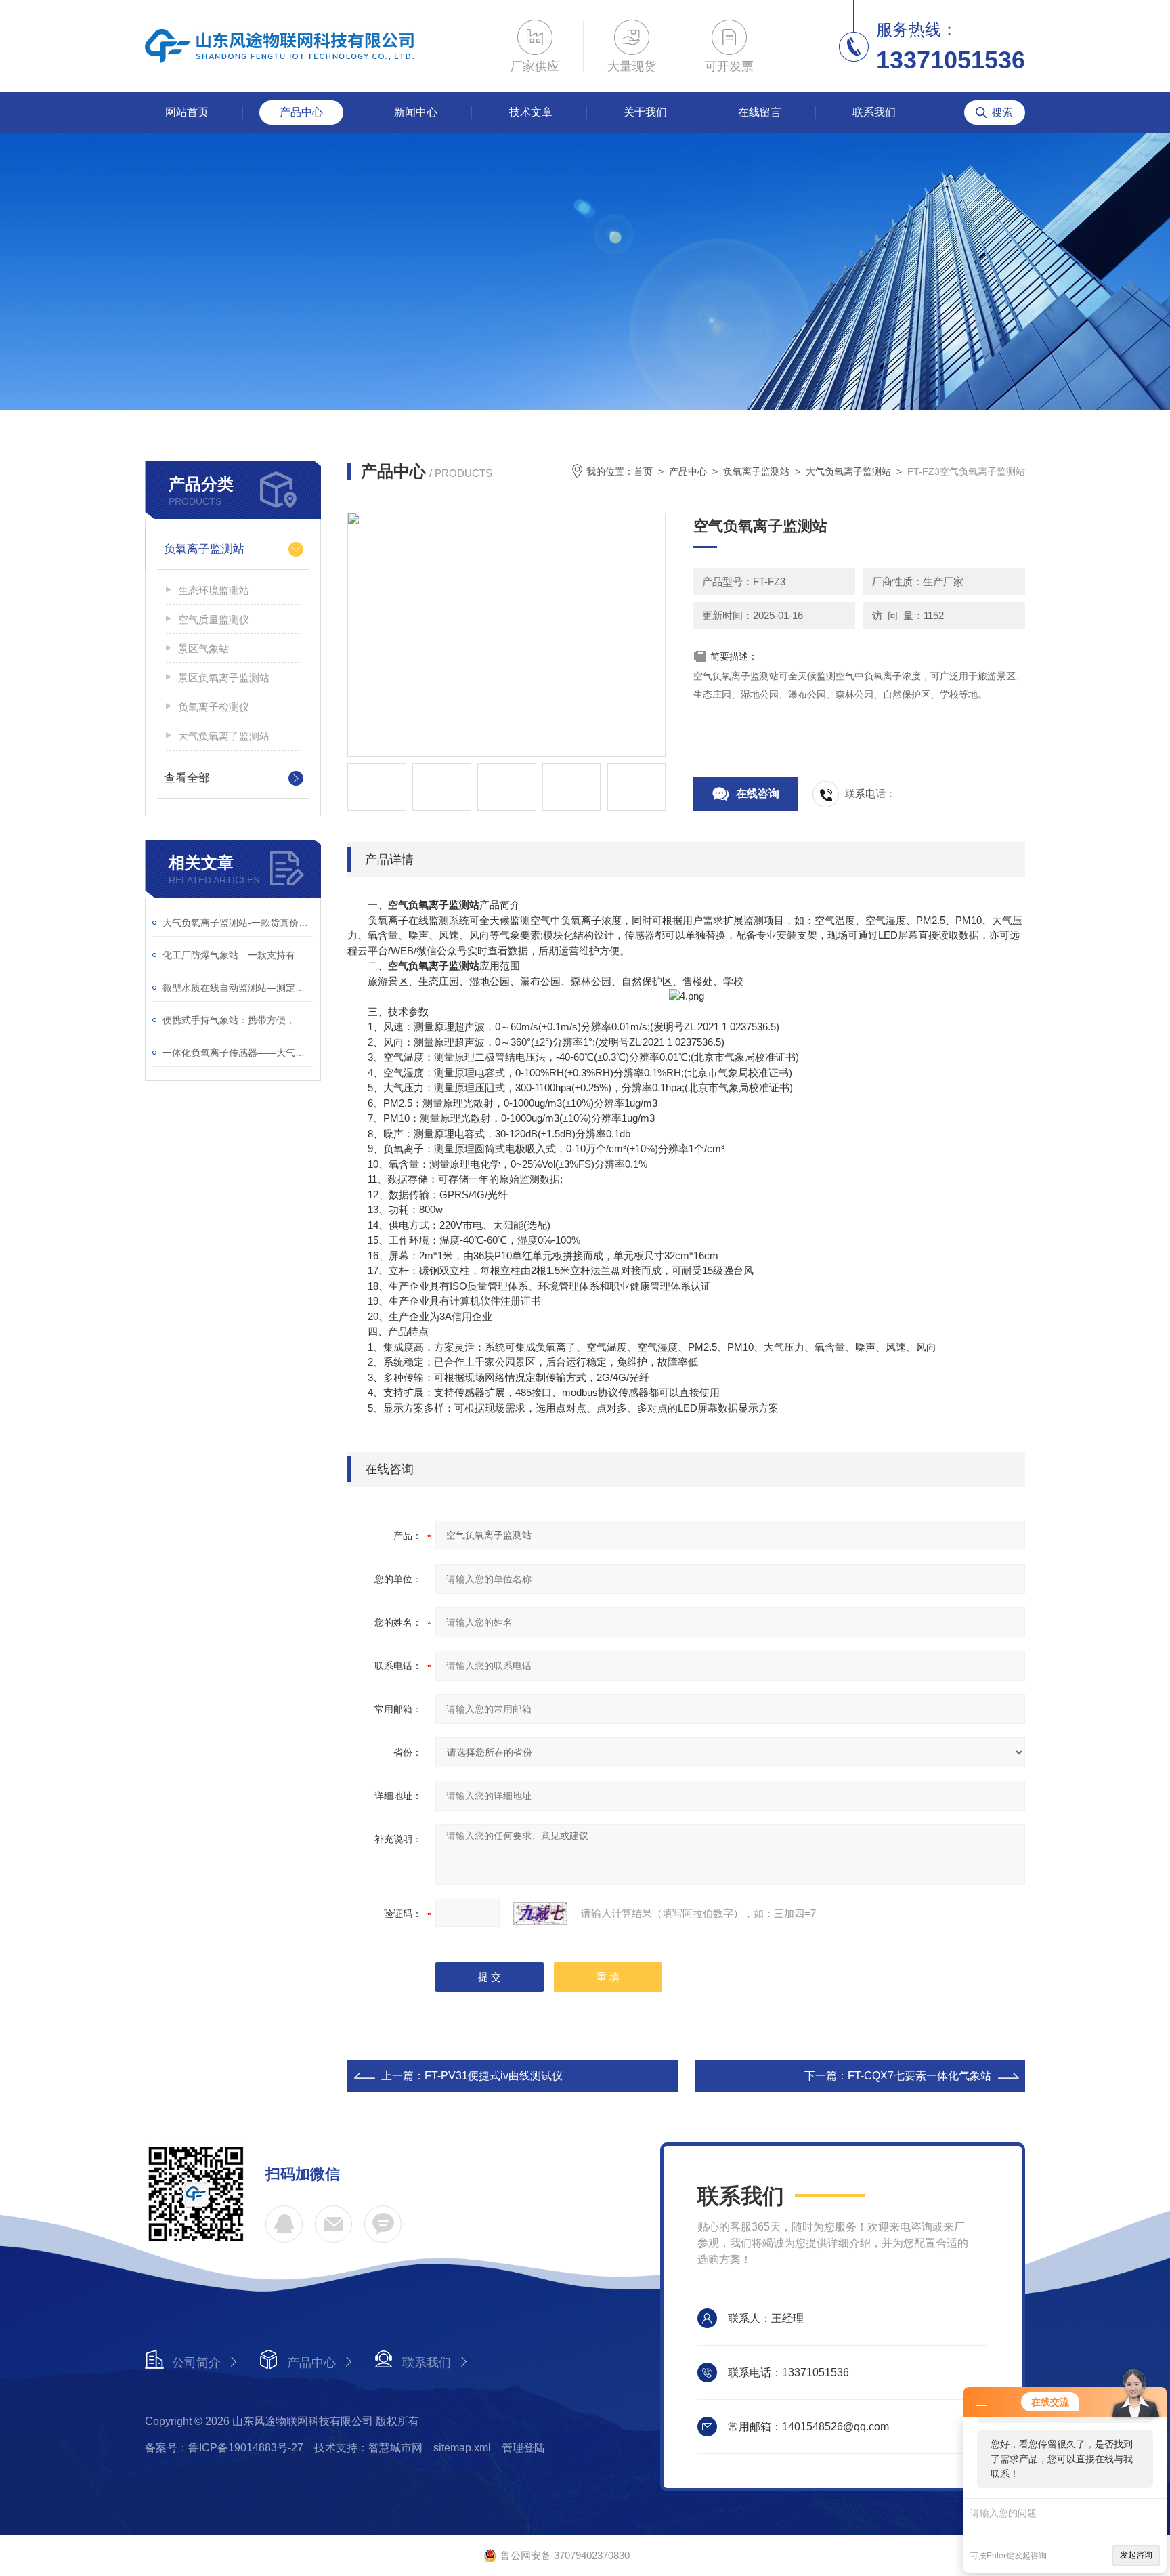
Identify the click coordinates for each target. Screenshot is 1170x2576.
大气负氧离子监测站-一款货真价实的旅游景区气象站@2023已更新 (238, 923)
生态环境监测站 (214, 590)
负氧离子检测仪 (214, 707)
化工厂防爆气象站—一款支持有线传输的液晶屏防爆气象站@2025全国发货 (238, 955)
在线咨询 (758, 794)
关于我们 (645, 112)
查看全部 (187, 778)
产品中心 (301, 112)
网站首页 (187, 112)
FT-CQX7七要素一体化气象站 (919, 2076)
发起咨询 (1136, 2555)
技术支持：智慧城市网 (368, 2448)
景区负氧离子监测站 (224, 678)
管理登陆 (523, 2448)
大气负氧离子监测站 (224, 736)
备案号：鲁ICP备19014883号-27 (224, 2448)
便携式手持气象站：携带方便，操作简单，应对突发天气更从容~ (238, 1020)
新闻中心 (416, 112)
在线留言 (760, 112)
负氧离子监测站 (204, 549)
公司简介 (196, 2363)
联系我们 (874, 112)
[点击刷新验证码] (540, 1914)
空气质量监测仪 (214, 619)
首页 (643, 471)
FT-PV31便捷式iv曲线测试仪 (494, 2076)
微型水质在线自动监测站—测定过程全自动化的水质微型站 (238, 988)
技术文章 (531, 112)
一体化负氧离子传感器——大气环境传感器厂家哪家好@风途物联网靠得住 (238, 1053)
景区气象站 (203, 649)
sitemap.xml (462, 2448)
